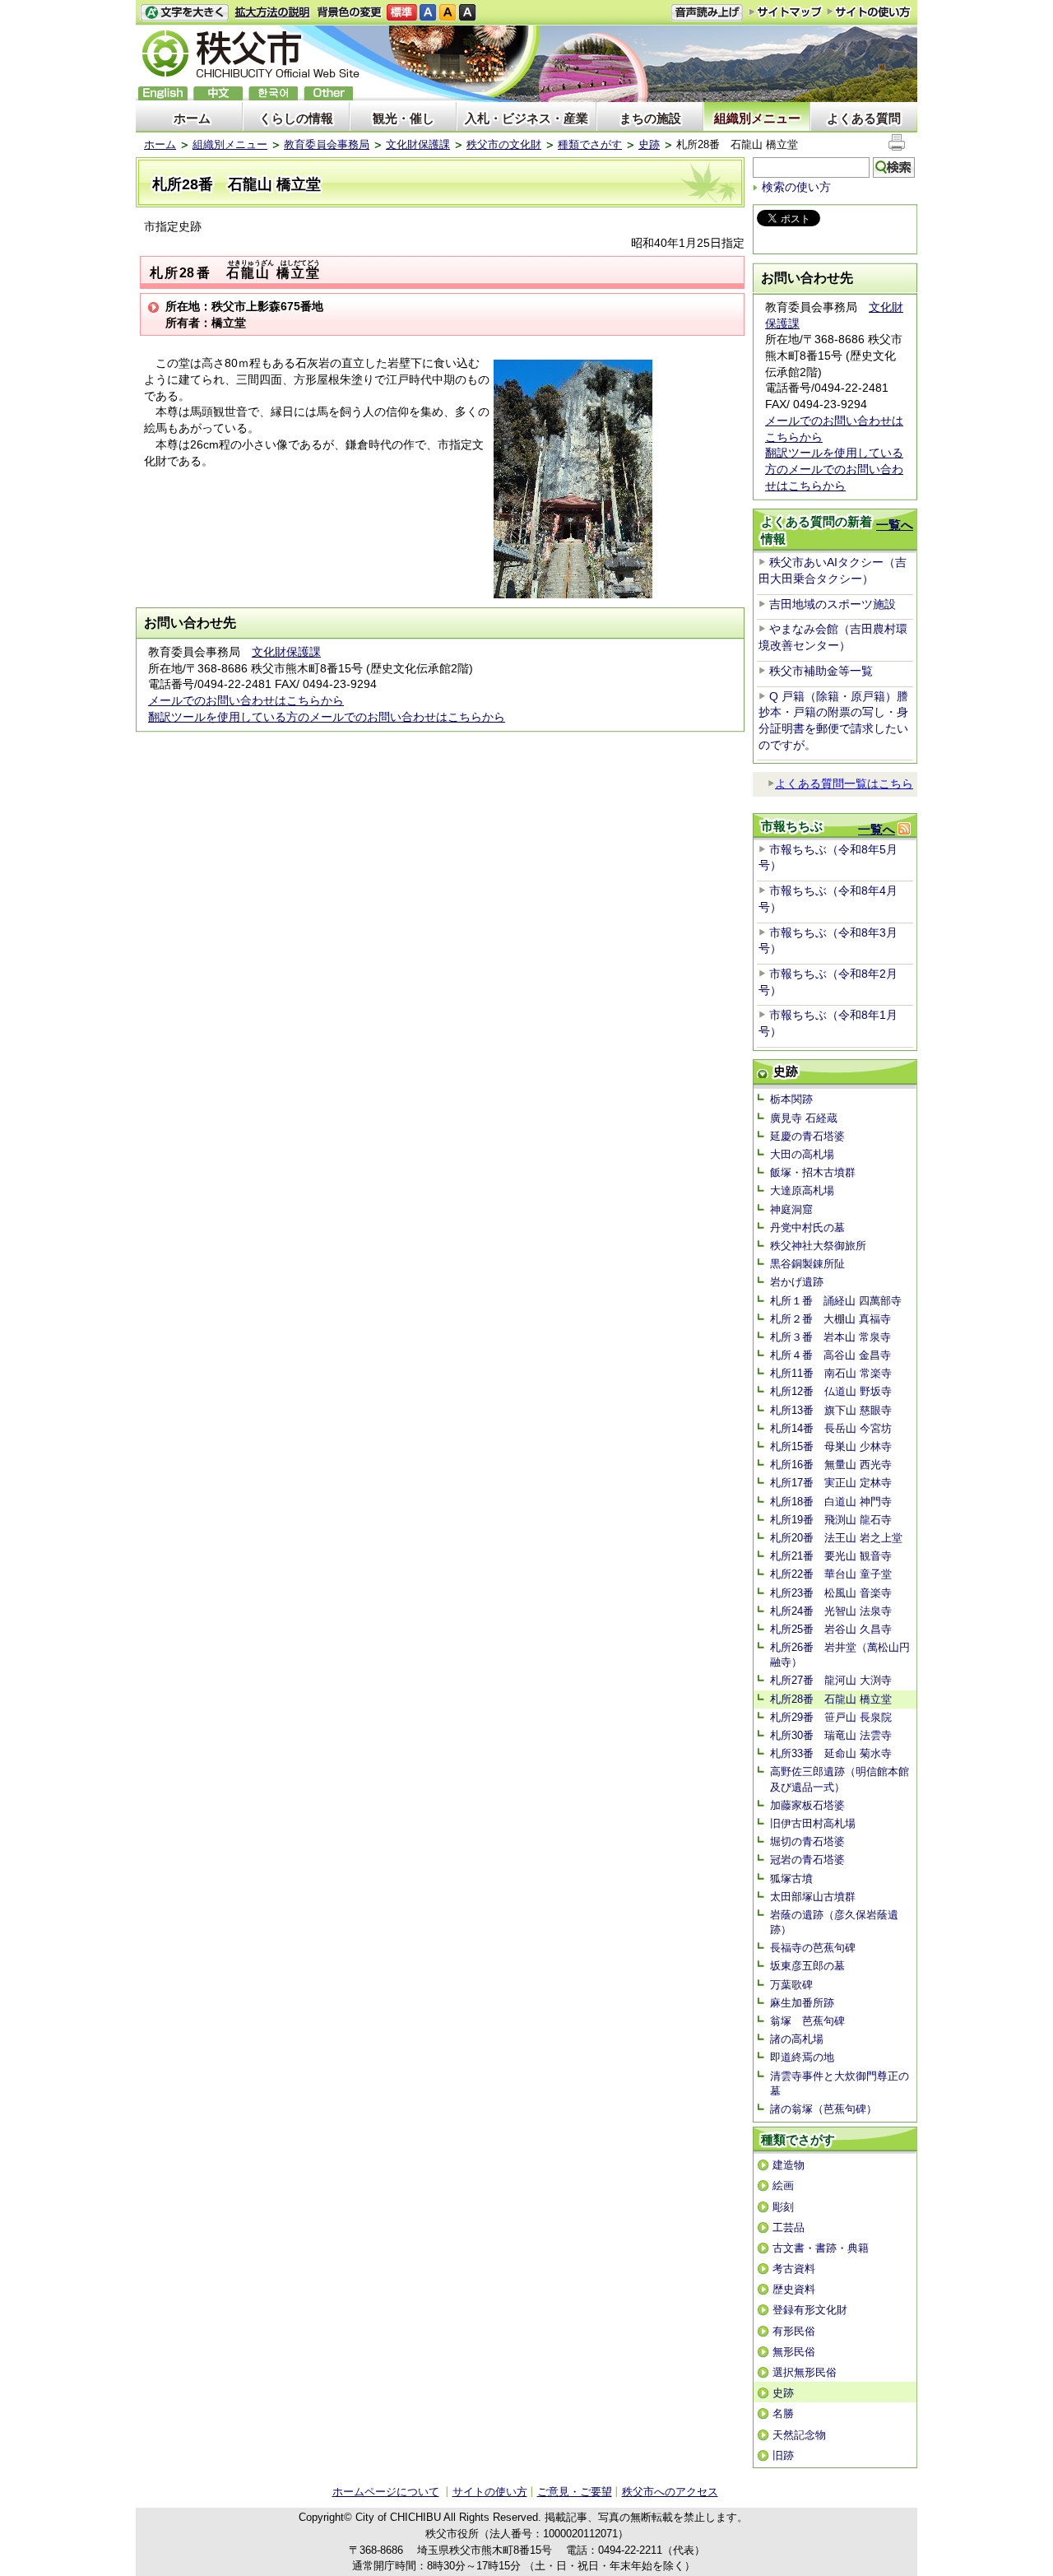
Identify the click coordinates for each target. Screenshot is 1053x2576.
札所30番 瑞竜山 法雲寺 (831, 1735)
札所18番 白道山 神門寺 (831, 1502)
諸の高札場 (797, 2039)
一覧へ (895, 525)
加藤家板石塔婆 (807, 1805)
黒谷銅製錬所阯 (807, 1264)
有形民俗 (794, 2331)
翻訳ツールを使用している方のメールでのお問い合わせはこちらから (327, 717)
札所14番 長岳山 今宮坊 (831, 1428)
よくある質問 (864, 118)
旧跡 (783, 2455)
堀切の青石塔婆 (807, 1841)
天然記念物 (799, 2435)
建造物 (789, 2165)
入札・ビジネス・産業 (526, 118)
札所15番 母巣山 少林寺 (831, 1446)
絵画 (783, 2185)
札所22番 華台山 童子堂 (831, 1574)
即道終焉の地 (802, 2057)
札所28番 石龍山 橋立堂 (831, 1699)
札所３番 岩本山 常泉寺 (830, 1337)
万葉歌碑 (791, 1985)
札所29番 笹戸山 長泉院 (831, 1717)
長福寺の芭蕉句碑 (813, 1948)
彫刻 (783, 2207)
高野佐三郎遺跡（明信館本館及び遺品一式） (840, 1779)
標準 (402, 13)
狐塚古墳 (791, 1879)
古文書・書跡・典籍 (821, 2248)
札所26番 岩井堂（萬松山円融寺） (840, 1655)
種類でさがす (590, 144)
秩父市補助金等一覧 (821, 671)
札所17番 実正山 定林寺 (831, 1483)
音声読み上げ (707, 13)
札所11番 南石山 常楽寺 (831, 1373)
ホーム (192, 118)
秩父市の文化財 (504, 144)
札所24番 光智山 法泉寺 (831, 1611)
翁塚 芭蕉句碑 (807, 2021)
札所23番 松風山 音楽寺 (831, 1593)
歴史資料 (794, 2289)
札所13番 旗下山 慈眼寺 (831, 1410)
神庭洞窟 (791, 1209)
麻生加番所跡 (802, 2003)
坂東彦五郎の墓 (807, 1966)
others (328, 93)
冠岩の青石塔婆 (807, 1860)
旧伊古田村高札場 (813, 1823)
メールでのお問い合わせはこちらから (246, 700)
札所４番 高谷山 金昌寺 (830, 1355)
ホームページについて (386, 2492)
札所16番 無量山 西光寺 (831, 1465)
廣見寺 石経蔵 (804, 1118)
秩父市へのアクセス (670, 2492)
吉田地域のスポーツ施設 (833, 604)
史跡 (649, 144)
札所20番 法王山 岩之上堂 (836, 1538)
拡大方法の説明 (273, 13)
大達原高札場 (802, 1190)
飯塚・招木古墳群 (813, 1172)
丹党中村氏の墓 (807, 1228)
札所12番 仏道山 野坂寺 (831, 1391)
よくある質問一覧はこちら (844, 783)
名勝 (783, 2413)
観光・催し (404, 118)
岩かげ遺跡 (797, 1282)
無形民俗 (794, 2352)
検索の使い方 (796, 187)
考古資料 (794, 2269)
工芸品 (789, 2227)
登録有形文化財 (810, 2310)
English (163, 93)
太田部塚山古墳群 (813, 1897)
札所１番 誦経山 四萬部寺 (836, 1301)
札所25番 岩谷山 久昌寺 (831, 1629)
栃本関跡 (791, 1099)
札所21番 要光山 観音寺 (831, 1556)
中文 (218, 93)
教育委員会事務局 (327, 144)
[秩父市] (251, 56)
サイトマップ (786, 12)
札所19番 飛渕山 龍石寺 (831, 1520)
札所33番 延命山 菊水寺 (831, 1753)
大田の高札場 (802, 1154)
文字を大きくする (184, 13)
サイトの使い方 (869, 12)
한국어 (273, 93)
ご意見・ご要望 (575, 2492)
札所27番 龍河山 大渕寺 (831, 1680)
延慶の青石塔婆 (807, 1136)
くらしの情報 (296, 118)
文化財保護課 (418, 144)
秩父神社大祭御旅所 (818, 1246)
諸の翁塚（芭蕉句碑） (823, 2109)
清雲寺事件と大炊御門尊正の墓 (840, 2083)
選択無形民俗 (805, 2372)
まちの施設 (650, 118)
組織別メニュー (757, 118)
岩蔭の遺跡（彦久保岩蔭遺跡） (834, 1922)
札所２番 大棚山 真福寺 (830, 1319)
